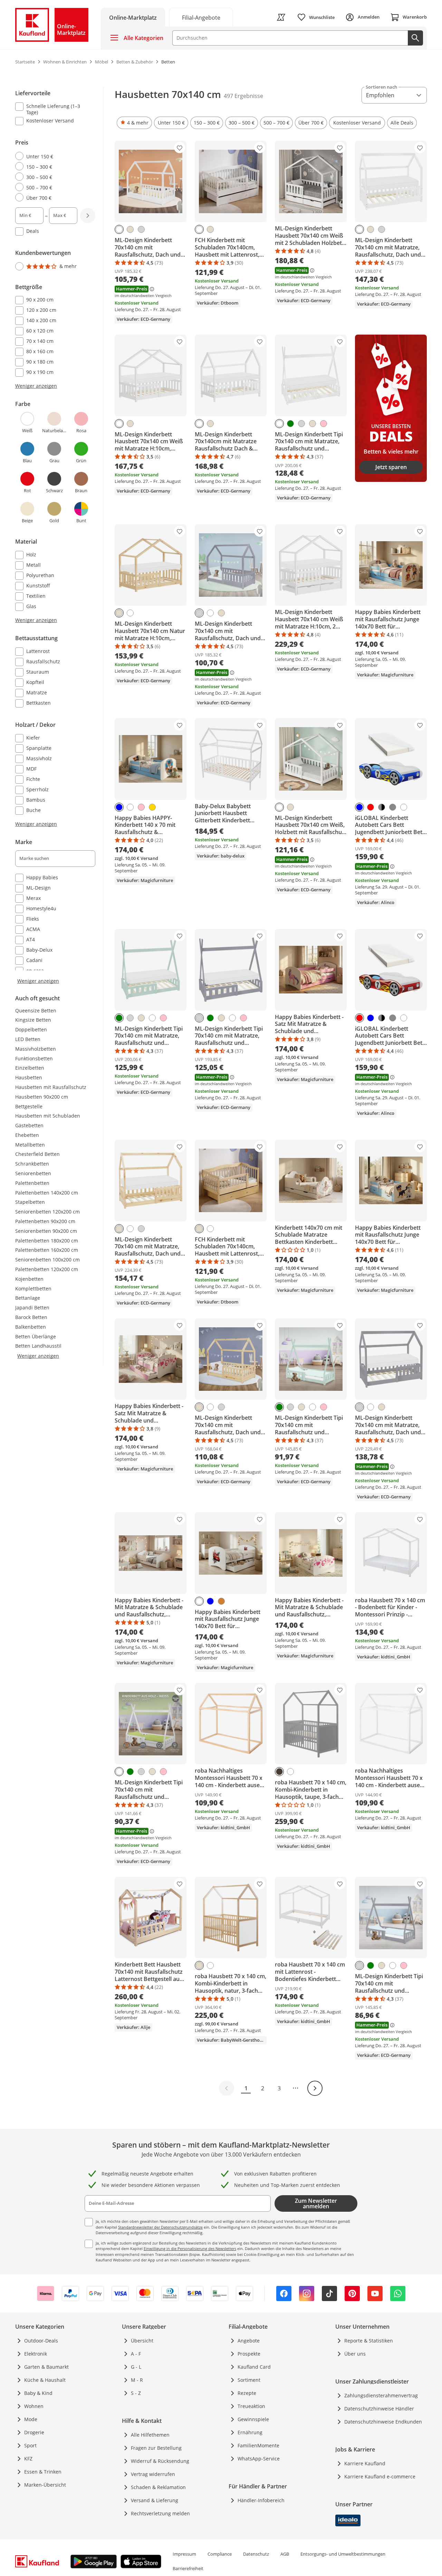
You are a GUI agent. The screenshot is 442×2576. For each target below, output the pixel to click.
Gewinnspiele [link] (253, 2419)
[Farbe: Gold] (152, 807)
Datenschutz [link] (256, 2554)
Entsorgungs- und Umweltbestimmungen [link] (343, 2554)
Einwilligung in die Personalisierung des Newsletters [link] (190, 2248)
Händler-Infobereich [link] (261, 2500)
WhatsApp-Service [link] (259, 2459)
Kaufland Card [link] (254, 2367)
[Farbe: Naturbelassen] (130, 229)
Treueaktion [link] (251, 2406)
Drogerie (34, 2432)
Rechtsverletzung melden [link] (160, 2513)
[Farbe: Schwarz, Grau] (382, 807)
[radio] (52, 156)
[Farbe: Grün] (290, 424)
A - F (136, 2354)
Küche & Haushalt (45, 2380)
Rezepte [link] (247, 2393)
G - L (136, 2367)
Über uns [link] (355, 2354)
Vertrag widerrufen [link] (153, 2474)
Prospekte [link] (249, 2354)
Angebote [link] (249, 2341)
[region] (59, 536)
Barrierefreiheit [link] (188, 2568)
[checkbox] (52, 109)
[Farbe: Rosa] (324, 424)
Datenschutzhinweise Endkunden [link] (383, 2422)
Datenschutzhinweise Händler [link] (379, 2409)
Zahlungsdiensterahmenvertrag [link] (381, 2395)
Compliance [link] (220, 2554)
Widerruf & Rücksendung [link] (160, 2461)
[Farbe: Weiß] (119, 229)
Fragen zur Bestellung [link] (156, 2448)
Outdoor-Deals (41, 2341)
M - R (137, 2380)
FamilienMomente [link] (258, 2445)
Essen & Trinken (43, 2472)
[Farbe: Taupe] (279, 1772)
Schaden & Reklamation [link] (158, 2487)
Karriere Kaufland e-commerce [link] (380, 2476)
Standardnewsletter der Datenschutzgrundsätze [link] (160, 2227)
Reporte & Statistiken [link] (369, 2341)
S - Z (136, 2393)
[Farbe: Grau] (393, 807)
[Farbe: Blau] (119, 807)
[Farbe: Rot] (371, 807)
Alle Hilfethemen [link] (150, 2435)
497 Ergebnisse (243, 96)
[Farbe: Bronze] (221, 1601)
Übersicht (142, 2341)
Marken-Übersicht (45, 2485)
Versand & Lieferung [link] (155, 2500)
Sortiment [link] (249, 2380)
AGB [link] (285, 2554)
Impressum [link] (184, 2554)
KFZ (28, 2459)
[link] (201, 17)
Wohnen (34, 2406)
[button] (134, 123)
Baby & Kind (38, 2393)
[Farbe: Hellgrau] (141, 229)
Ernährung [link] (250, 2432)
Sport (30, 2445)
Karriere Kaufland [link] (365, 2463)
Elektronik (36, 2354)
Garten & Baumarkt (46, 2367)
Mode (31, 2419)
